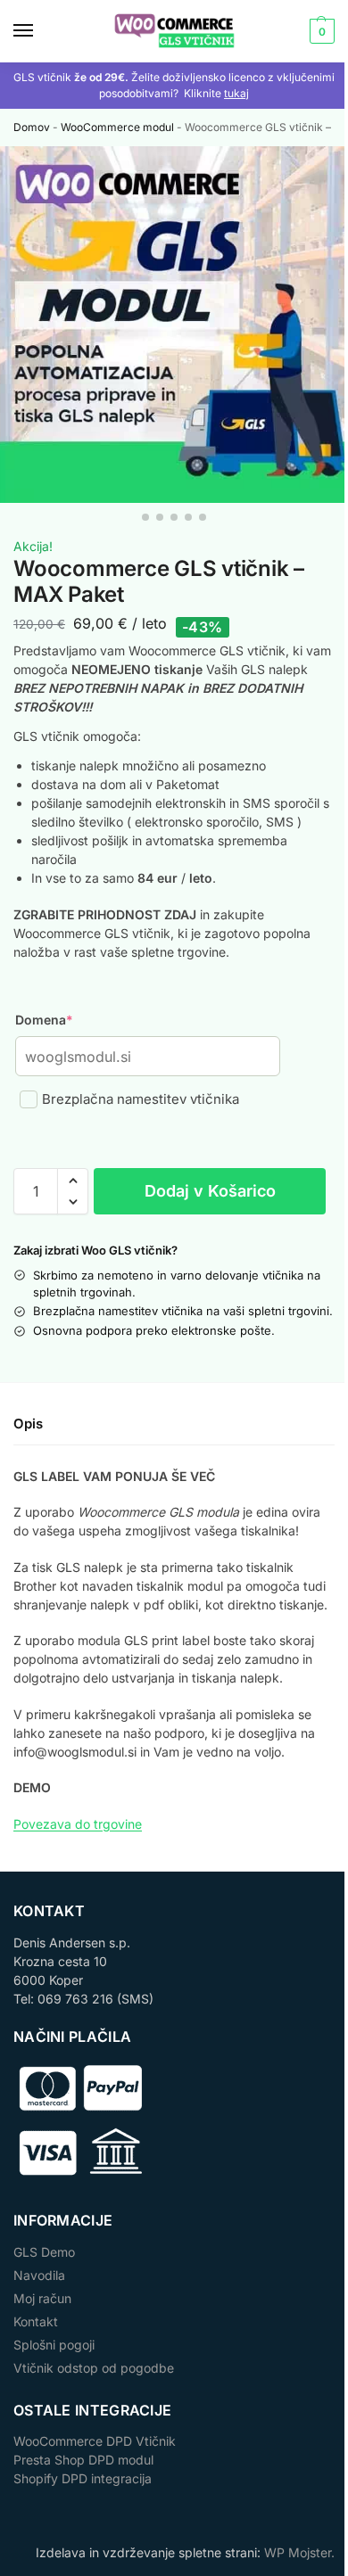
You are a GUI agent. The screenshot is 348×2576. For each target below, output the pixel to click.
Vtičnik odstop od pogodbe (94, 2368)
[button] (320, 31)
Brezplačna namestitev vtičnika (141, 1099)
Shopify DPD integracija (83, 2478)
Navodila (39, 2275)
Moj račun (42, 2298)
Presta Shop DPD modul (83, 2460)
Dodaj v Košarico (210, 1191)
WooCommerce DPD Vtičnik (95, 2441)
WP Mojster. (299, 2552)
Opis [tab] (28, 1424)
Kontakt (36, 2321)
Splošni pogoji (54, 2345)
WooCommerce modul (117, 127)
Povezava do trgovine (78, 1824)
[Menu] (40, 31)
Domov (32, 127)
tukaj (236, 93)
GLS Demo (44, 2252)
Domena (44, 1020)
